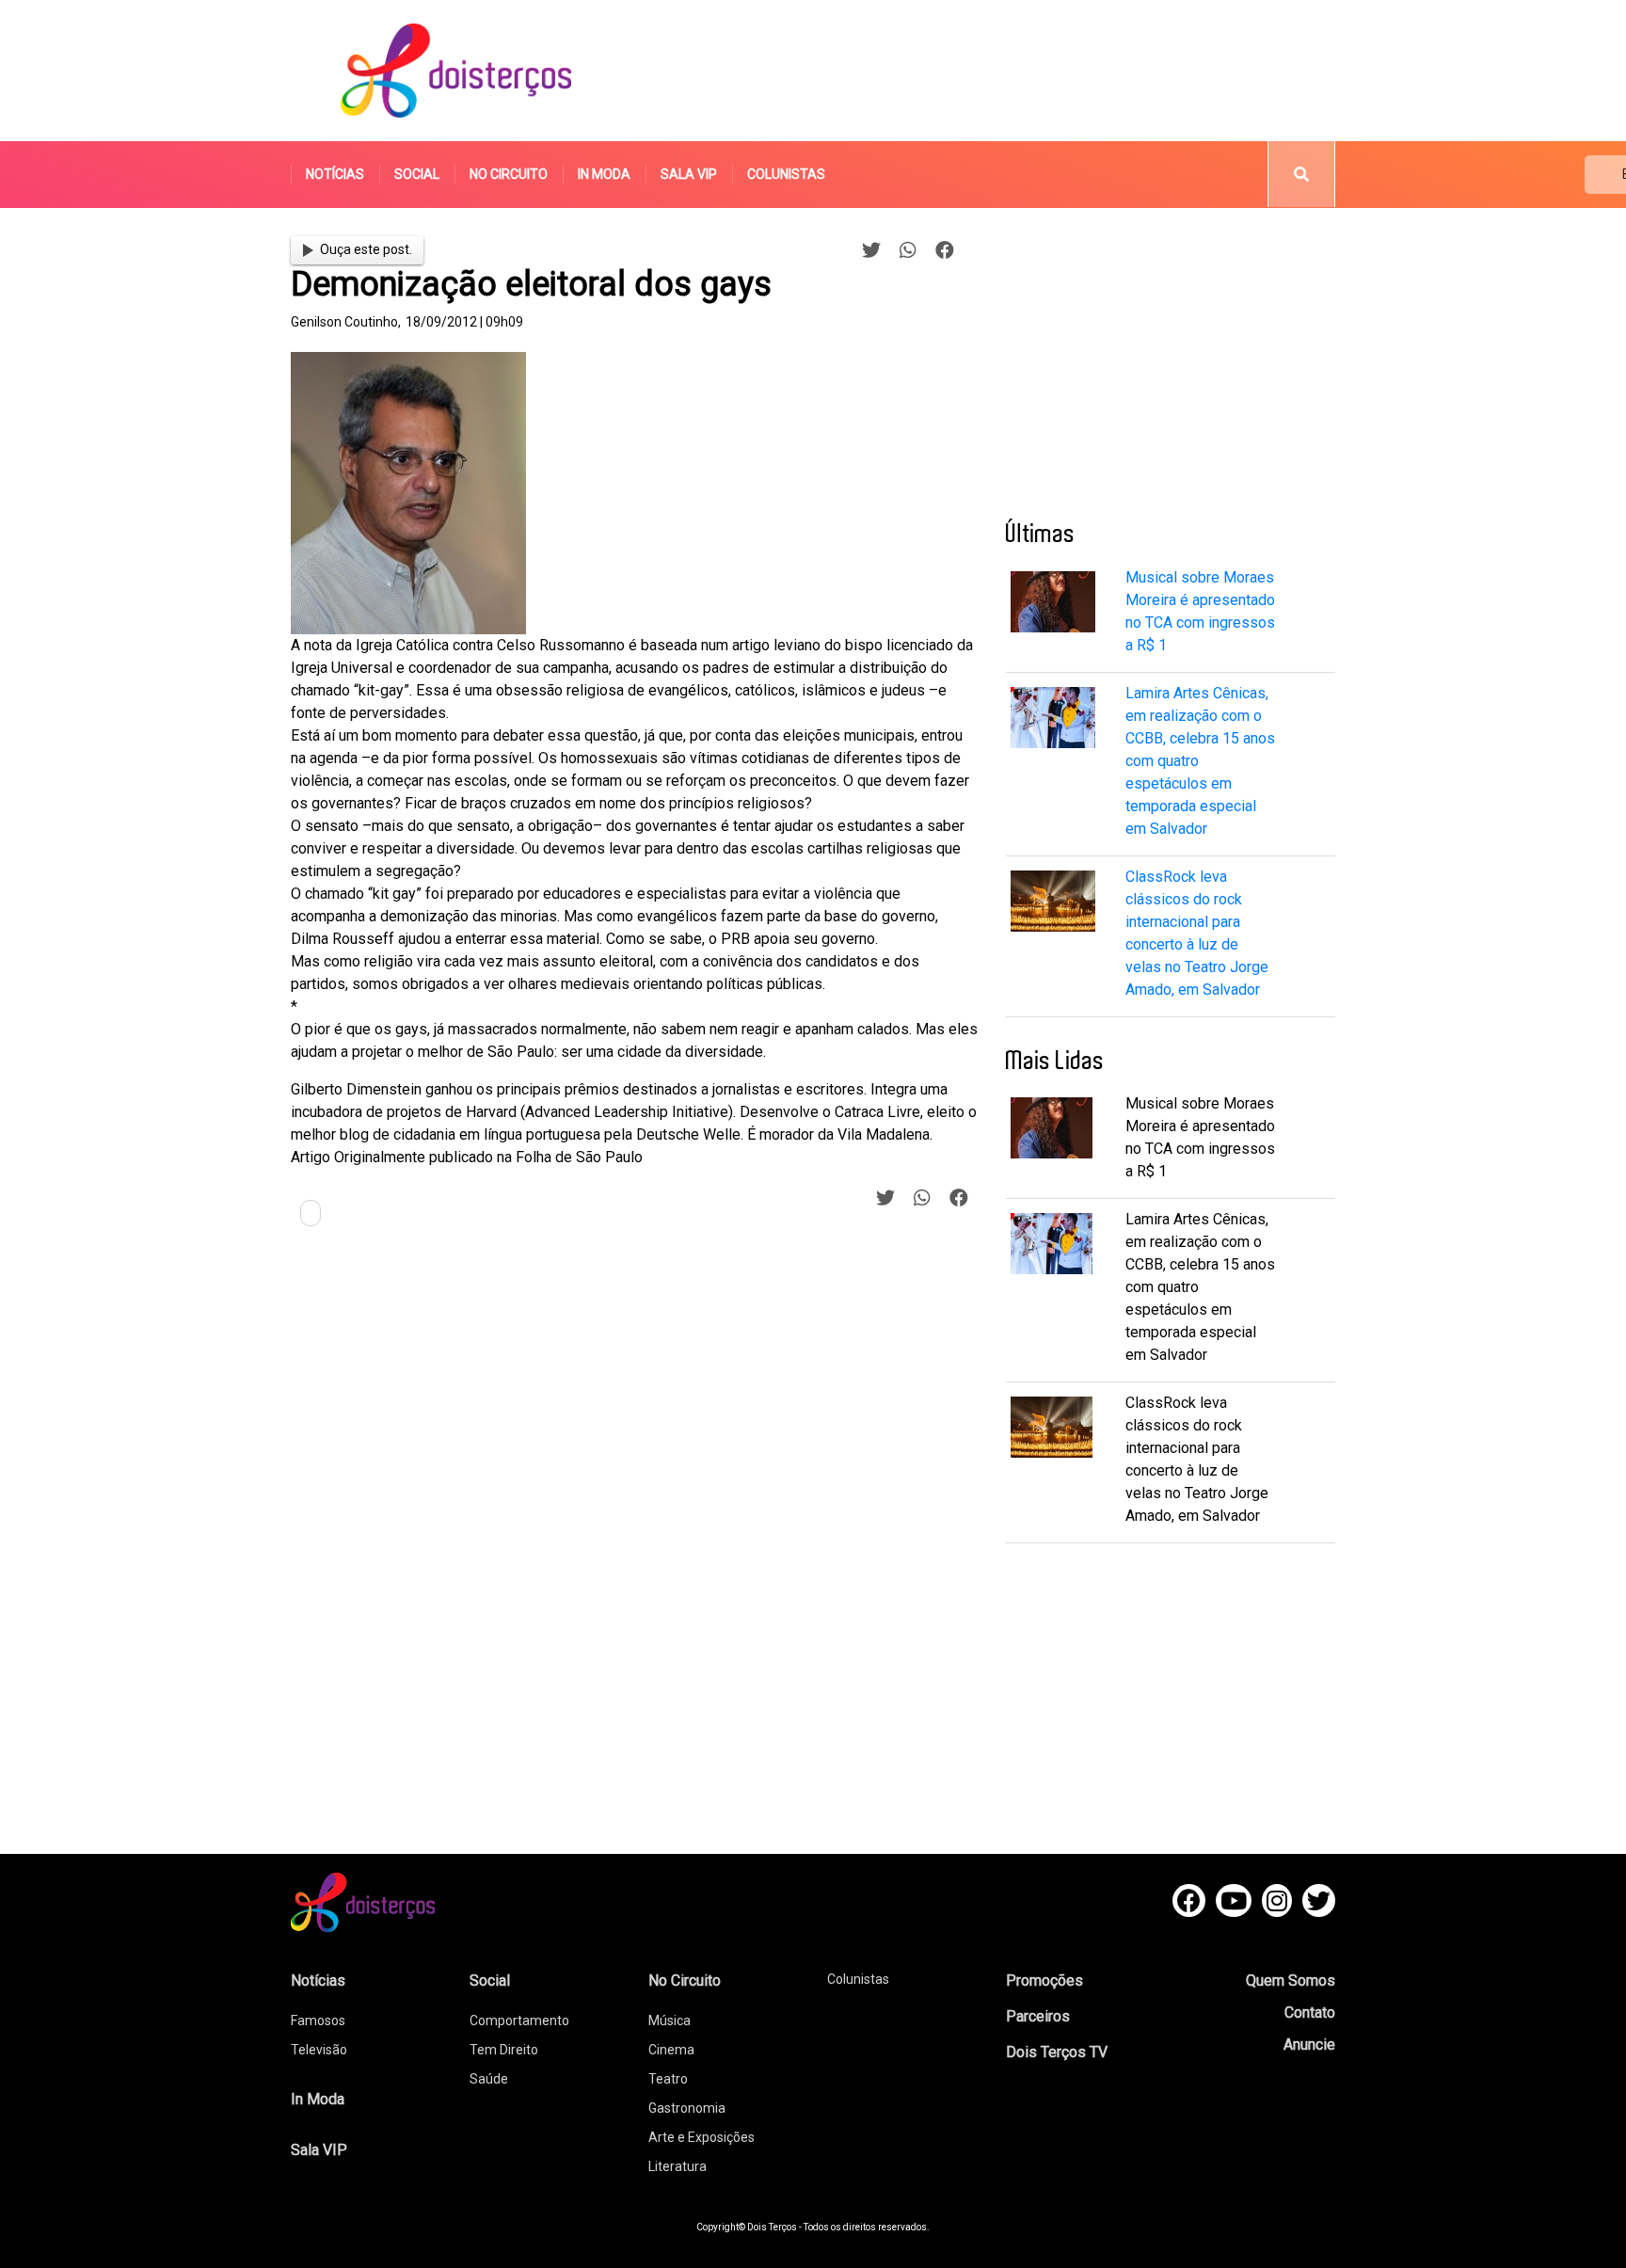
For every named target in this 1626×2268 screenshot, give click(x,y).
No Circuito (509, 174)
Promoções (1044, 1981)
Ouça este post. (366, 249)
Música (670, 2020)
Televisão (319, 2050)
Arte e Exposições (701, 2137)
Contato (1310, 2012)
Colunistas (786, 174)
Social (417, 174)
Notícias (335, 174)
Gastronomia (687, 2108)
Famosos (318, 2020)
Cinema (671, 2050)
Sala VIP (689, 174)
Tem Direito (504, 2050)
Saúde (489, 2079)
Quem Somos (1291, 1981)
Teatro (668, 2079)
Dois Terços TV (1057, 2052)
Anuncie (1309, 2044)
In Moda (604, 174)
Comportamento (519, 2020)
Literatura (677, 2166)
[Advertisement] (991, 71)
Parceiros (1038, 2016)
